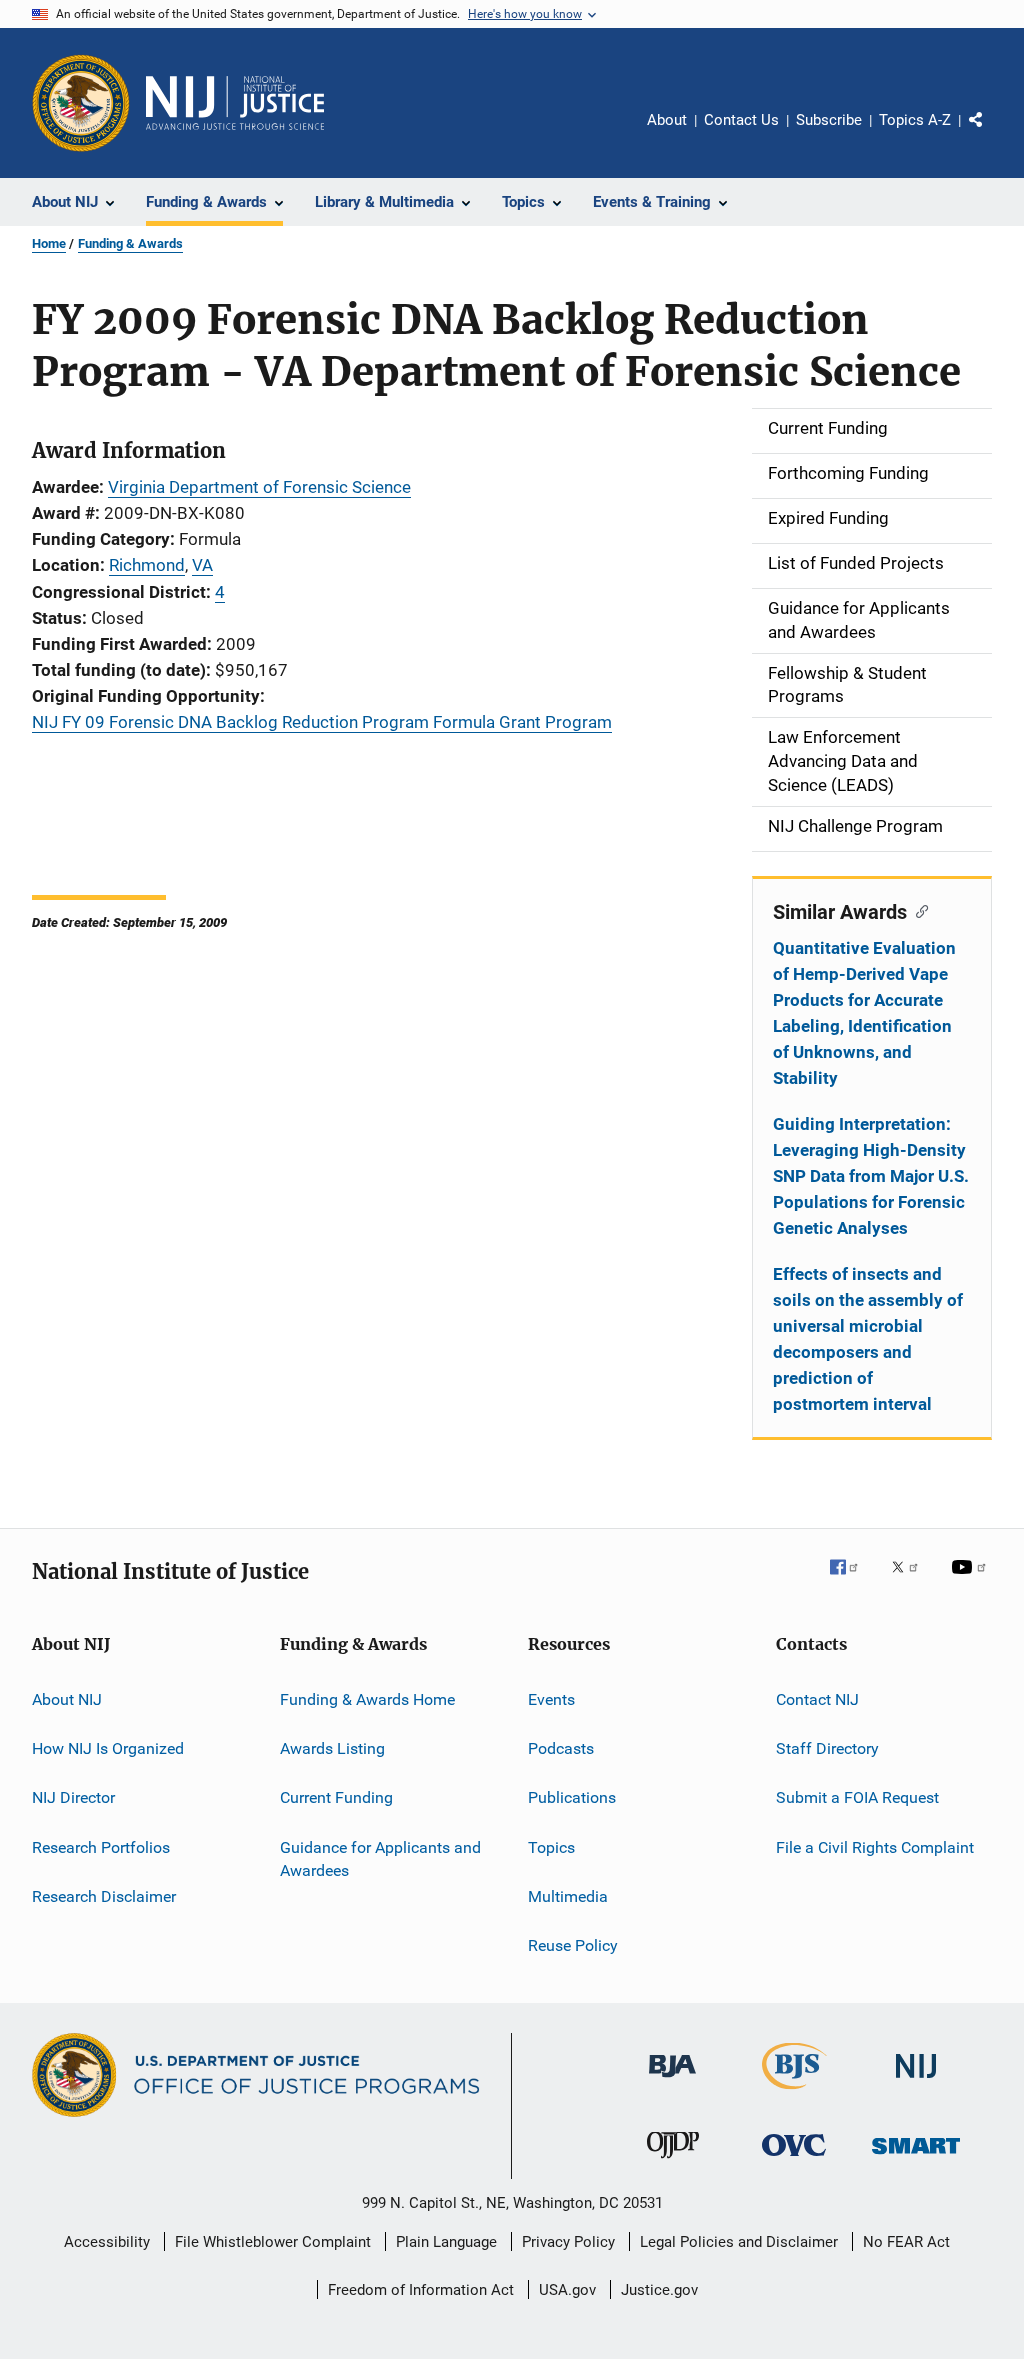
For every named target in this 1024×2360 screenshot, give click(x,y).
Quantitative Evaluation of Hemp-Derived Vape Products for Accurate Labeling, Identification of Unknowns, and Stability (864, 1013)
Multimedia (568, 1896)
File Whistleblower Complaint (273, 2242)
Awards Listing (332, 1748)
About (667, 120)
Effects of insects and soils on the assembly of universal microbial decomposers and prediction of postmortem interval (868, 1339)
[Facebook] (852, 1581)
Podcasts (561, 1748)
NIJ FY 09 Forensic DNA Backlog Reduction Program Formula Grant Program (322, 722)
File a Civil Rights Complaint (875, 1846)
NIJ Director (73, 1797)
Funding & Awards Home (367, 1698)
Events (551, 1698)
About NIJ (67, 1698)
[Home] (235, 103)
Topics (551, 1846)
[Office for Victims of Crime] (794, 2159)
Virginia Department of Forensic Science (259, 487)
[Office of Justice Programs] (81, 103)
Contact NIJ (817, 1698)
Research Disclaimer (104, 1896)
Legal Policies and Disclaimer (739, 2242)
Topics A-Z (915, 120)
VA (202, 565)
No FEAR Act (906, 2242)
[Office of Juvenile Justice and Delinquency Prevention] (673, 2162)
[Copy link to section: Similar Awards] (917, 910)
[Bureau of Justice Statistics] (794, 2093)
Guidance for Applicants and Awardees (380, 1858)
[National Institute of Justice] (916, 2081)
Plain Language (446, 2242)
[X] (912, 1581)
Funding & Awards (130, 243)
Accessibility (107, 2242)
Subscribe (829, 120)
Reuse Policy (573, 1945)
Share (992, 134)
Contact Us (741, 120)
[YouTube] (972, 1581)
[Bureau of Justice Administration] (672, 2081)
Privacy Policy (568, 2242)
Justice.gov (659, 2290)
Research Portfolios (101, 1846)
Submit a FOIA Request (857, 1797)
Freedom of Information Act (421, 2290)
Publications (572, 1797)
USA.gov (567, 2290)
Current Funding (336, 1797)
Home (49, 243)
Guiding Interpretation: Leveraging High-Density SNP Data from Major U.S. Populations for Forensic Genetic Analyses (871, 1176)
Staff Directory (827, 1748)
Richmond (147, 565)
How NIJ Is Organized (108, 1748)
